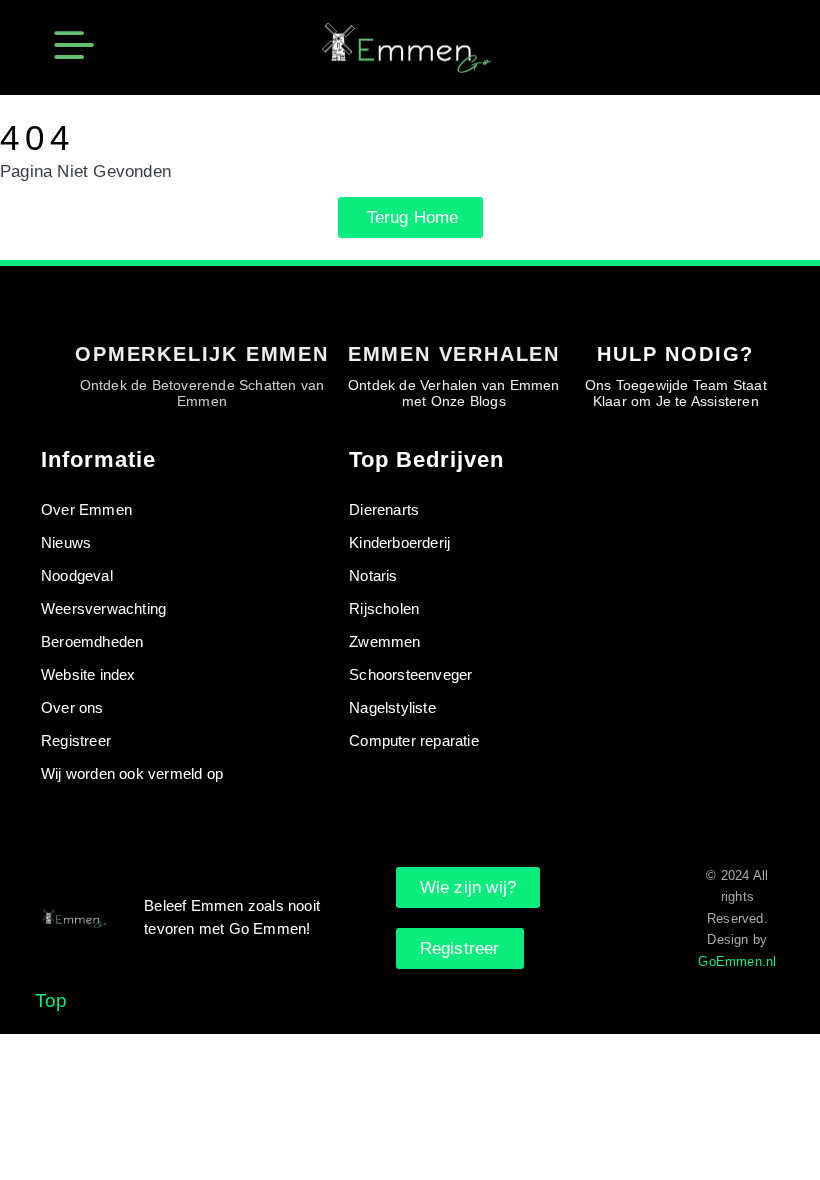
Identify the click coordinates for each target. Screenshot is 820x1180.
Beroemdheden (92, 641)
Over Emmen (86, 509)
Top (51, 1000)
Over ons (72, 707)
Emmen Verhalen (454, 354)
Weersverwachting (103, 608)
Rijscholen (384, 608)
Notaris (373, 575)
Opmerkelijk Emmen (202, 354)
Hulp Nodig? (675, 354)
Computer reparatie (414, 740)
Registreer (76, 740)
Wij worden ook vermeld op (132, 773)
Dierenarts (384, 509)
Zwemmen (384, 641)
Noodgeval (77, 575)
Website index (88, 674)
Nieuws (66, 542)
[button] (74, 48)
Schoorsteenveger (410, 674)
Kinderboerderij (399, 542)
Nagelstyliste (392, 707)
